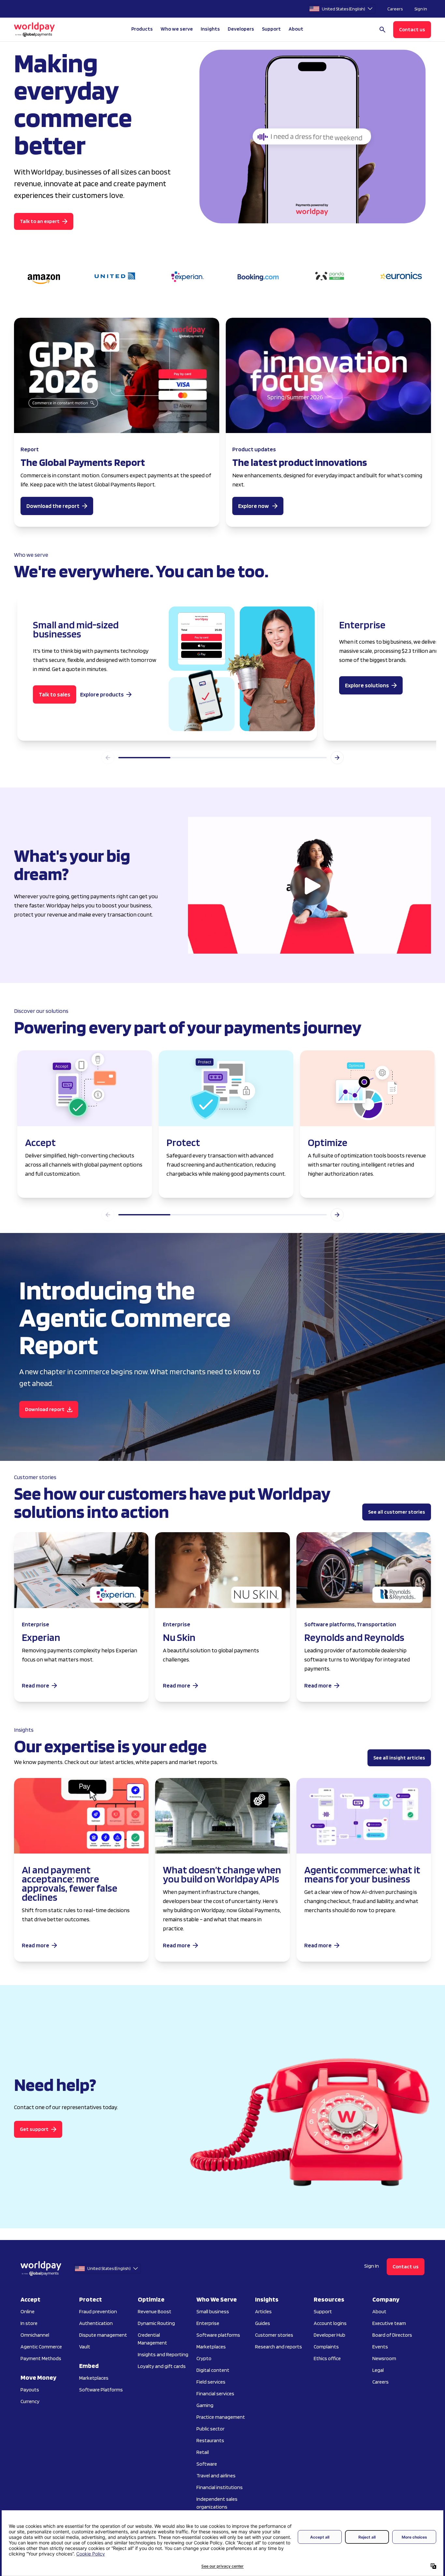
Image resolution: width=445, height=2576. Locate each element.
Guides (263, 2323)
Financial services (215, 2394)
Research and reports (279, 2347)
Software (207, 2464)
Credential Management (152, 2339)
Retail (203, 2452)
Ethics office (327, 2358)
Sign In (421, 9)
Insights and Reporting (163, 2354)
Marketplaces (94, 2378)
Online (28, 2311)
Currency (30, 2401)
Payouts (30, 2390)
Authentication (96, 2323)
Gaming (205, 2405)
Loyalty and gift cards (162, 2366)
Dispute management (103, 2335)
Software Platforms (101, 2390)
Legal (378, 2370)
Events (380, 2347)
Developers (241, 29)
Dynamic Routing (156, 2323)
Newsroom (384, 2358)
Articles (263, 2311)
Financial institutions (220, 2487)
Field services (211, 2382)
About (379, 2311)
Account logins (330, 2323)
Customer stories (274, 2335)
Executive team (389, 2323)
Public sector (210, 2429)
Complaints (326, 2347)
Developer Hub (330, 2335)
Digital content (213, 2370)
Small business (213, 2311)
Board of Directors (392, 2335)
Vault (85, 2347)
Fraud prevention (98, 2311)
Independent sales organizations (217, 2503)
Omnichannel (35, 2335)
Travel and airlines (216, 2476)
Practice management (221, 2417)
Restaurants (210, 2440)
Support (271, 29)
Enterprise (208, 2323)
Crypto (204, 2358)
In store (29, 2323)
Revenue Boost (155, 2311)
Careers (395, 9)
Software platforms (218, 2335)
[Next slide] (337, 758)
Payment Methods (41, 2358)
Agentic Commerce (41, 2347)
